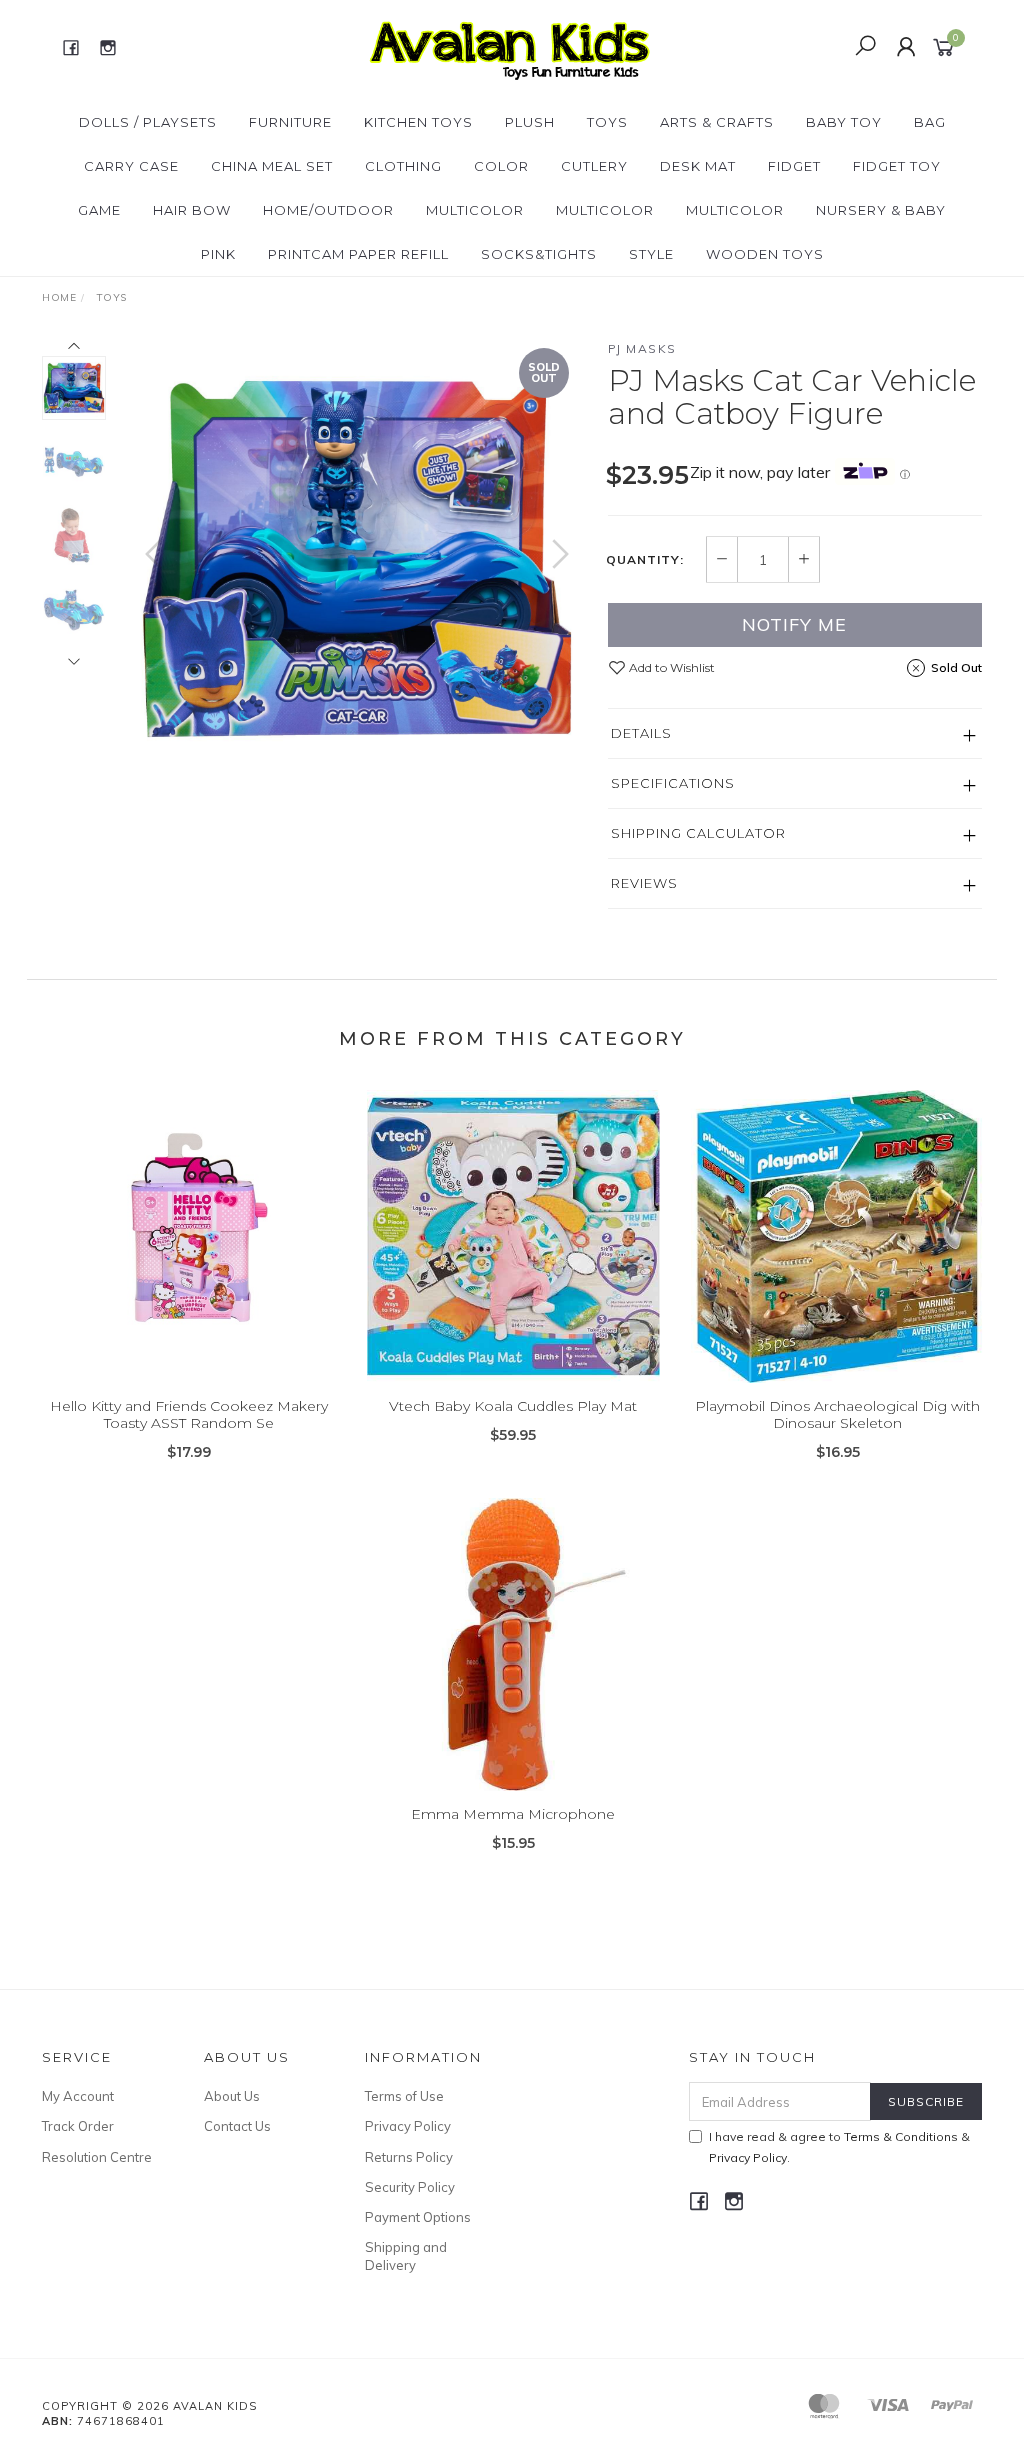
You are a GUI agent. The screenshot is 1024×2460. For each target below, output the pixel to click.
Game (99, 210)
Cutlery (594, 166)
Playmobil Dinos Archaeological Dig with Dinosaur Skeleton (837, 1414)
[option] (357, 559)
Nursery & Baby (881, 210)
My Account (78, 2096)
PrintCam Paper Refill (358, 254)
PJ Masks (642, 348)
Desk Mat (698, 166)
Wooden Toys (765, 254)
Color (501, 166)
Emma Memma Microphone (513, 1814)
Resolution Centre (97, 2157)
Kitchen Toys (418, 122)
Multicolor (475, 210)
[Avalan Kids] (509, 46)
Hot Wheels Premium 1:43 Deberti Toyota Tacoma (159, 2376)
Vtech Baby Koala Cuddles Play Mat (513, 1406)
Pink (218, 254)
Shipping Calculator (698, 833)
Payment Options (418, 2217)
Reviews (644, 883)
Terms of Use (404, 2096)
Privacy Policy (408, 2126)
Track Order (78, 2126)
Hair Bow (192, 210)
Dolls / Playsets (148, 122)
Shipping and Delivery (406, 2256)
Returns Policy (409, 2157)
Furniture (290, 122)
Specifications (673, 783)
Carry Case (131, 166)
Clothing (403, 166)
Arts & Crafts (717, 122)
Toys (607, 122)
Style (651, 254)
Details (641, 733)
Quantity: (645, 560)
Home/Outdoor (328, 210)
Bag (930, 122)
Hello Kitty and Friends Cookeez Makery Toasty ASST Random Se (189, 1414)
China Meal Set (272, 166)
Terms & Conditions (901, 2136)
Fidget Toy (897, 166)
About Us (232, 2096)
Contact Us (237, 2126)
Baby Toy (844, 122)
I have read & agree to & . (839, 2147)
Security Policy (410, 2187)
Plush (530, 122)
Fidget (794, 166)
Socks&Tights (539, 254)
